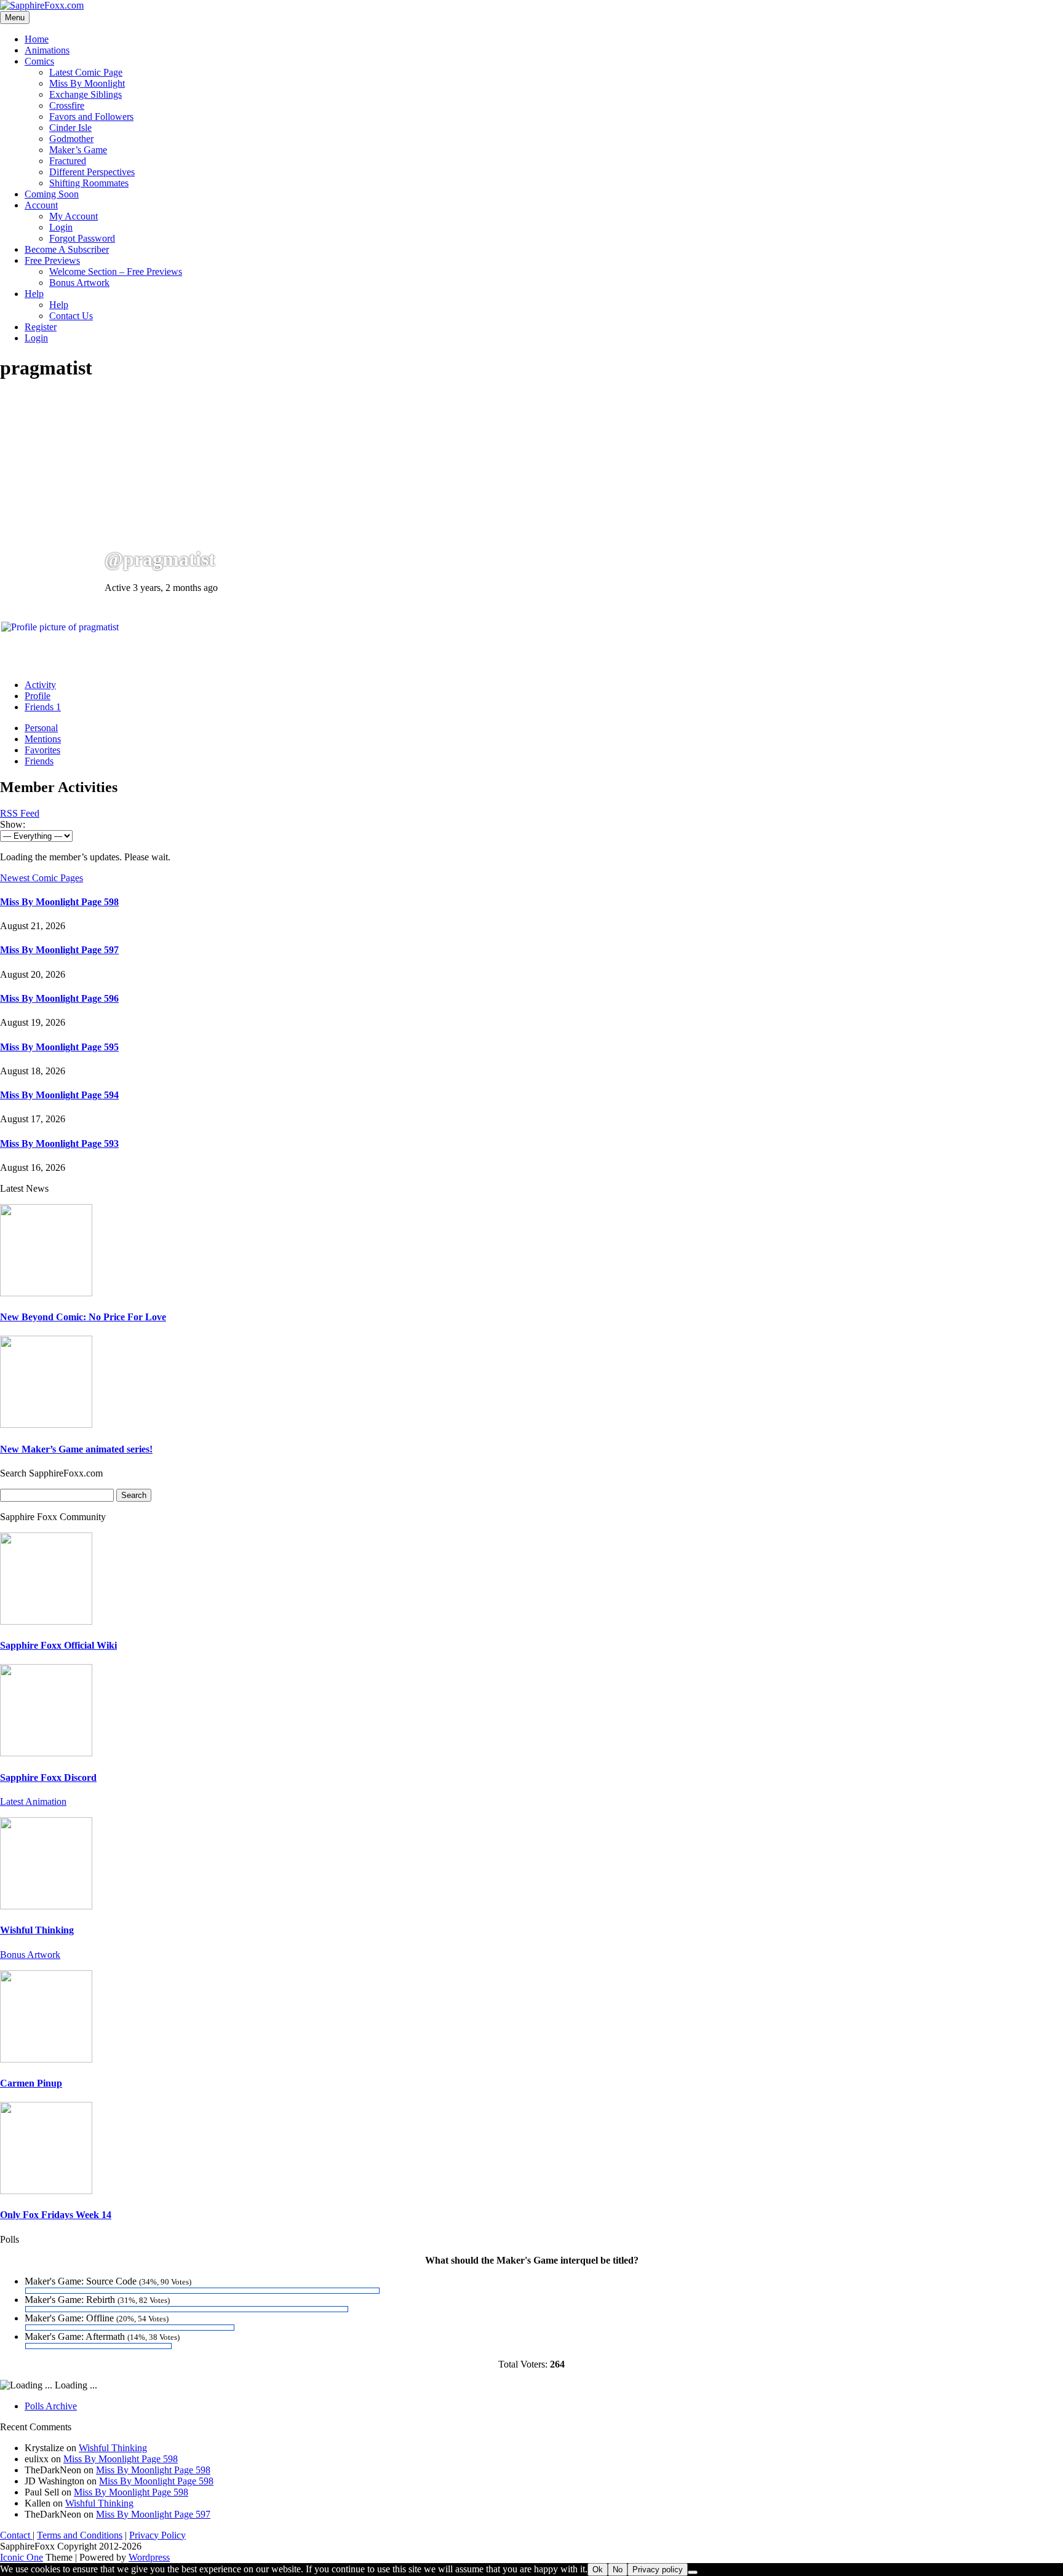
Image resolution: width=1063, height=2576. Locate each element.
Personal (41, 728)
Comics (39, 61)
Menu (15, 18)
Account (41, 205)
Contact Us (71, 316)
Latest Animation (33, 1801)
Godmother (71, 139)
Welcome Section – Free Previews (116, 271)
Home (37, 39)
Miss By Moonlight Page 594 (59, 1095)
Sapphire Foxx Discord (48, 1777)
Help (34, 294)
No (618, 2570)
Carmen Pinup (31, 2083)
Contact (16, 2535)
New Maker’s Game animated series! (76, 1449)
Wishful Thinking (37, 1930)
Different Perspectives (92, 172)
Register (41, 327)
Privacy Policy (157, 2535)
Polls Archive (51, 2406)
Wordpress (149, 2557)
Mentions (43, 739)
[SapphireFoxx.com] (42, 5)
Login (61, 227)
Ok (598, 2570)
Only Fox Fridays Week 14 (56, 2215)
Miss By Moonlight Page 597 (59, 950)
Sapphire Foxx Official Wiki (58, 1645)
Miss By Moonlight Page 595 (59, 1047)
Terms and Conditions (80, 2535)
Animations (47, 50)
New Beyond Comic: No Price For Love (83, 1317)
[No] (693, 2572)
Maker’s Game (78, 150)
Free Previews (52, 260)
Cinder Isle (70, 128)
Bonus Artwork (79, 283)
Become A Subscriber (67, 249)
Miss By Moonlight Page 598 (59, 902)
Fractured (68, 161)
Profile (38, 696)
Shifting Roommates (89, 183)
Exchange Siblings (86, 94)
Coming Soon (52, 194)
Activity (40, 685)
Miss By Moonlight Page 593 (59, 1143)
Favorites (42, 750)
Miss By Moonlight (87, 83)
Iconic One (22, 2557)
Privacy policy (658, 2570)
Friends (43, 707)
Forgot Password (82, 238)
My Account (74, 216)
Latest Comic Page (86, 72)
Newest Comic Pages (42, 878)
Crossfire (67, 105)
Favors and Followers (91, 117)
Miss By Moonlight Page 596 (59, 998)
